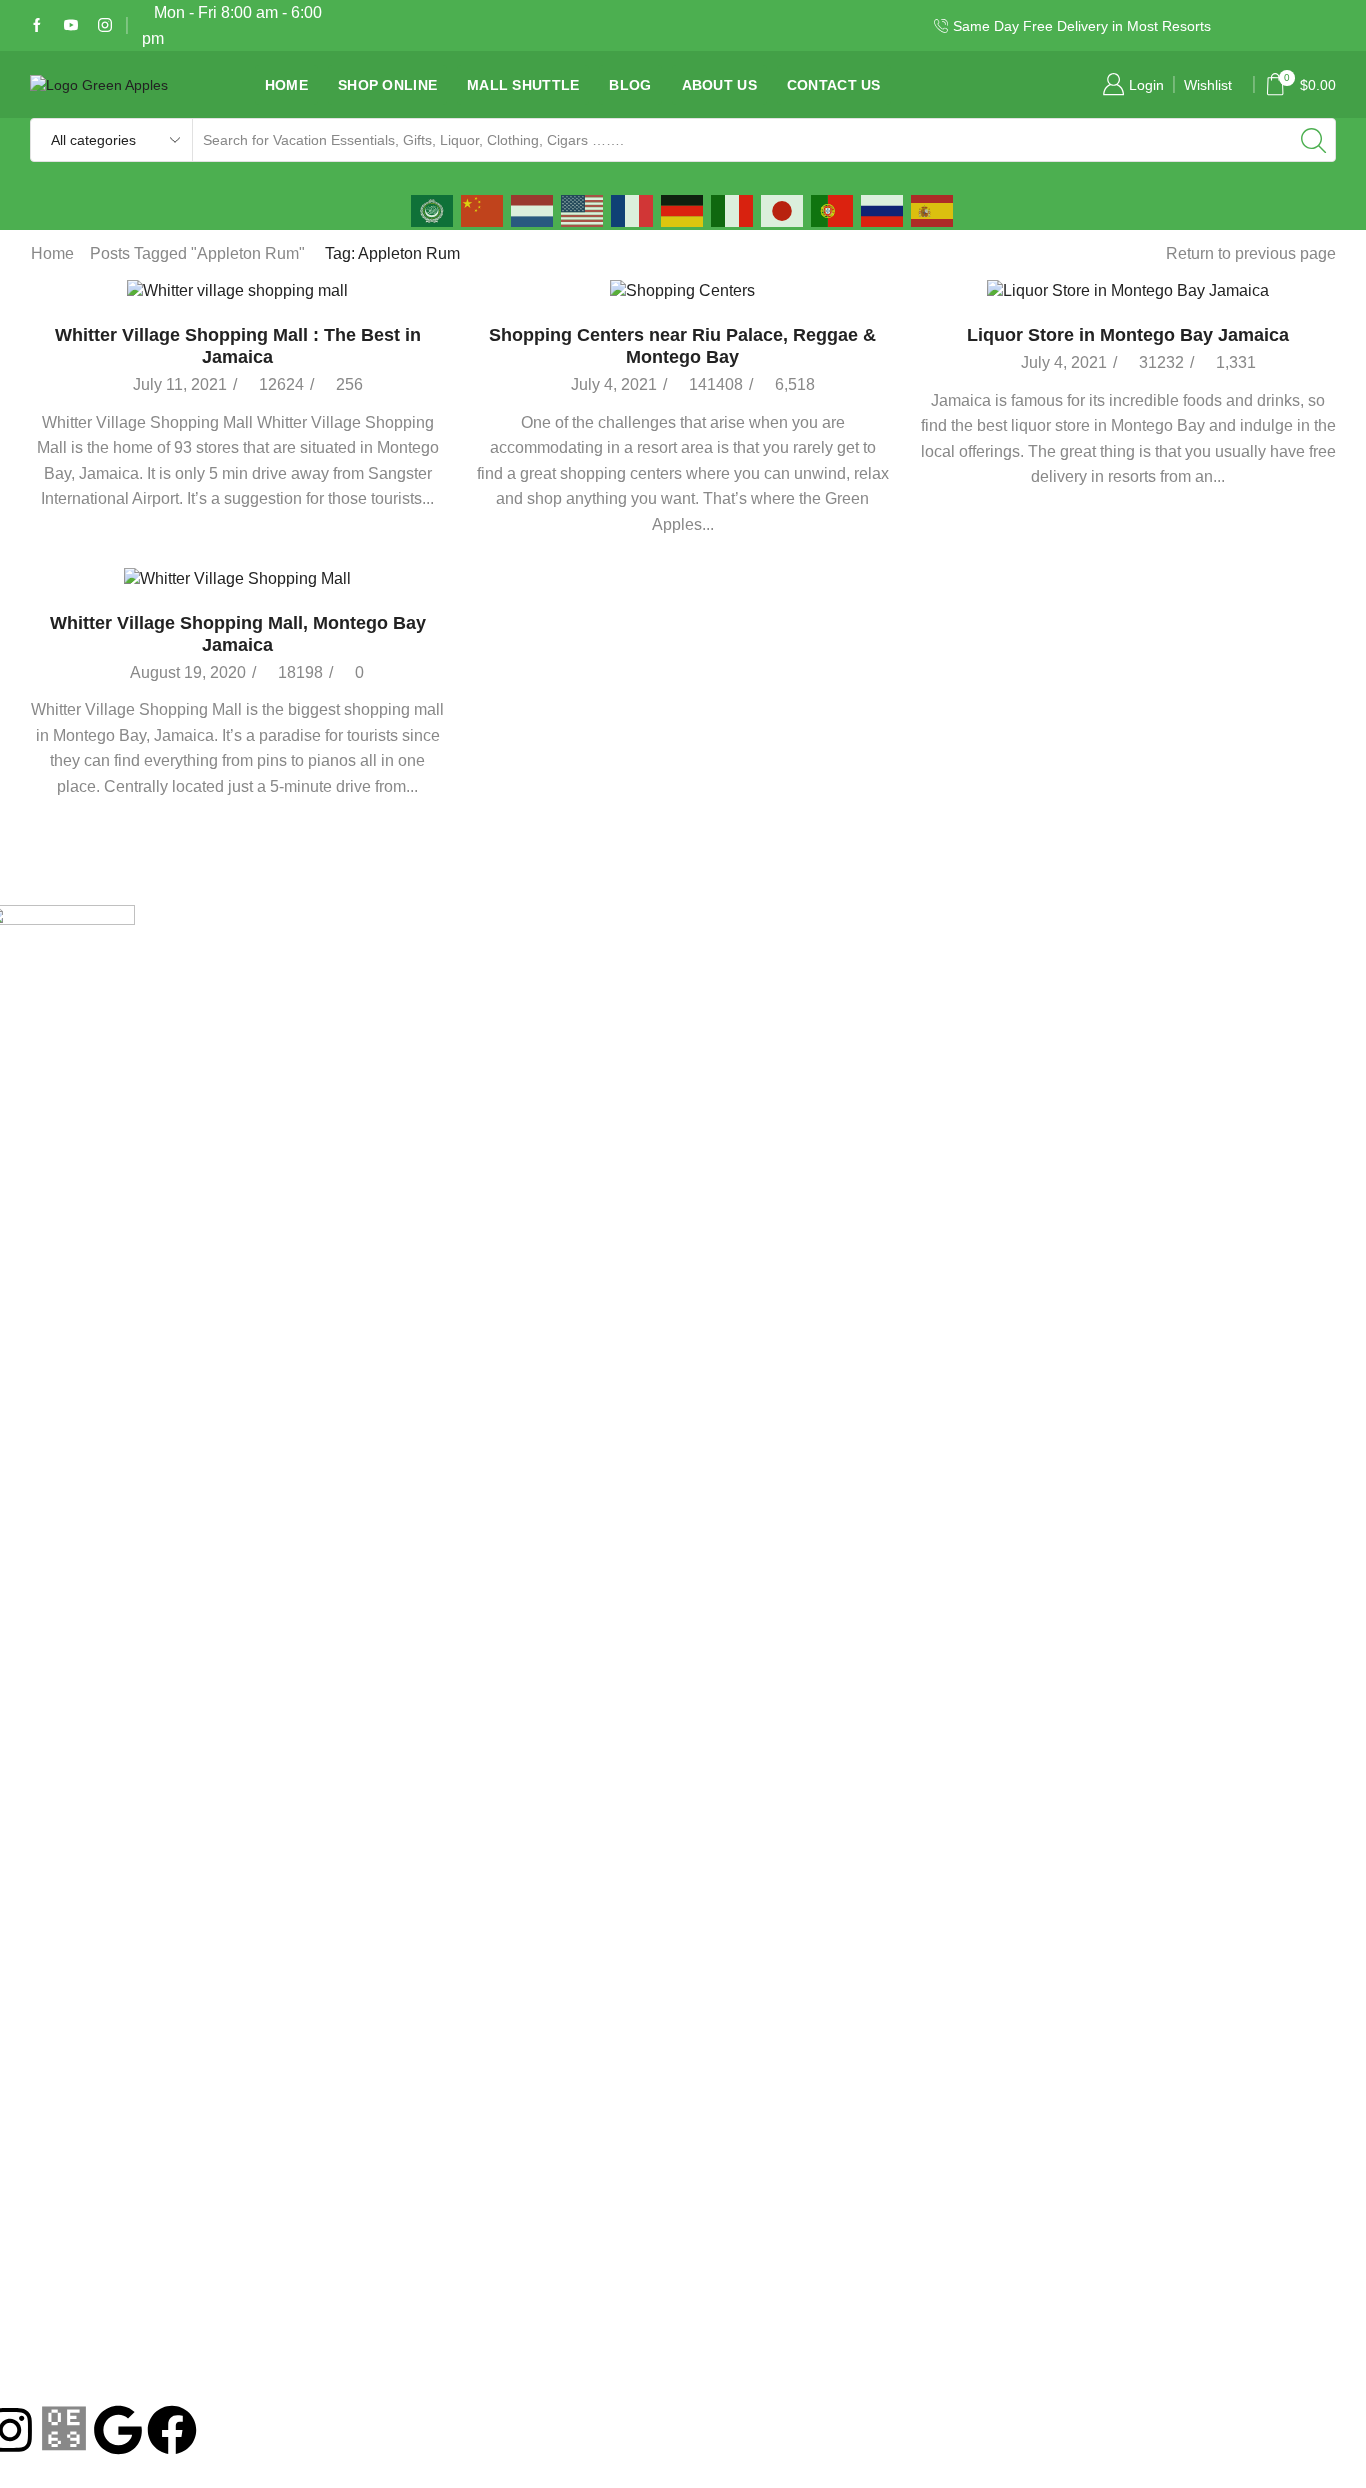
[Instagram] (105, 26)
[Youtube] (71, 26)
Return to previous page (1251, 253)
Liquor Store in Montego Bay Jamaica (1128, 335)
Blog (630, 85)
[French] (633, 210)
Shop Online (387, 85)
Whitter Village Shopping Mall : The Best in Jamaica (238, 346)
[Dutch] (533, 210)
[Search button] (1314, 140)
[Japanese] (783, 210)
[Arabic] (433, 210)
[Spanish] (933, 210)
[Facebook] (37, 26)
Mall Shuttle (523, 85)
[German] (683, 210)
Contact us (834, 85)
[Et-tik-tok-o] (64, 2430)
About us (719, 85)
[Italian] (733, 210)
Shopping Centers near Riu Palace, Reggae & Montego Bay (682, 346)
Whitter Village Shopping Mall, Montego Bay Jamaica (238, 634)
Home (286, 85)
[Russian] (883, 210)
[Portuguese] (833, 210)
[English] (583, 210)
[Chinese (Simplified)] (483, 210)
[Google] (118, 2430)
